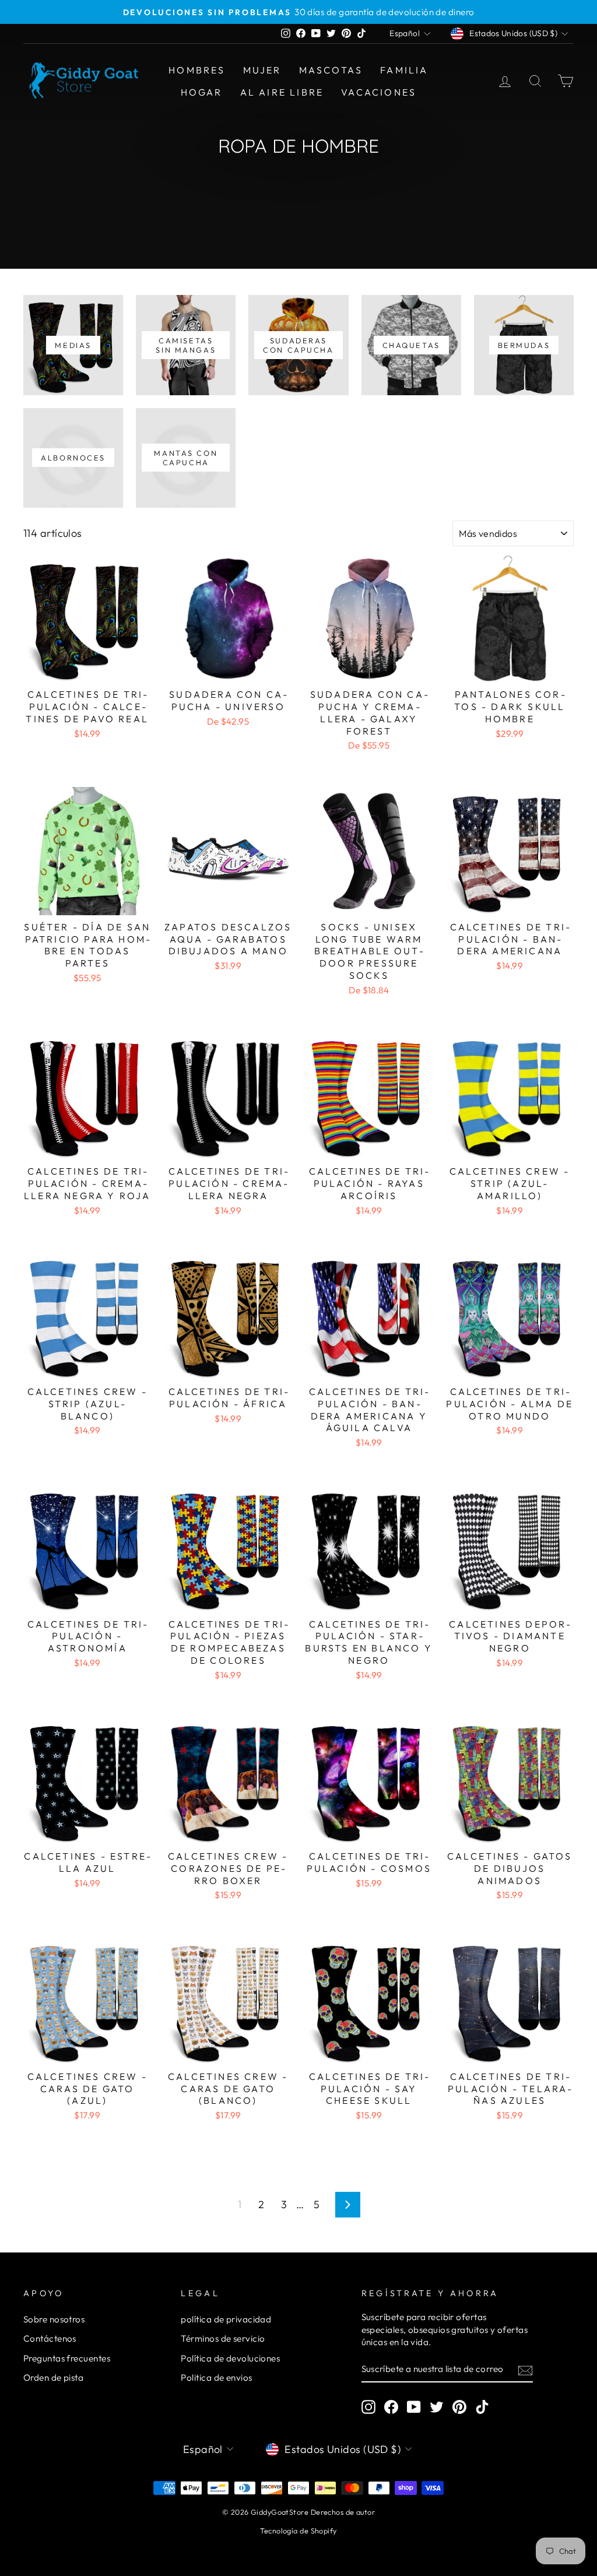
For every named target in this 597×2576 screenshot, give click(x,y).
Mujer (262, 70)
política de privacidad (226, 2319)
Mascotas (331, 70)
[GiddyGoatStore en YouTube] (414, 2407)
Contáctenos (50, 2338)
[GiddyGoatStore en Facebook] (391, 2407)
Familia (404, 70)
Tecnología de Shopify (298, 2531)
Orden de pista (53, 2378)
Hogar (202, 92)
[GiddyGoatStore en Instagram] (368, 2407)
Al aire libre (282, 92)
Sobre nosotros (54, 2319)
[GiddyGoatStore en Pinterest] (459, 2407)
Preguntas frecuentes (67, 2358)
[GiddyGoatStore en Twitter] (437, 2407)
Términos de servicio (223, 2338)
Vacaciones (379, 92)
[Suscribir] (525, 2370)
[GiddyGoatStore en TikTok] (482, 2407)
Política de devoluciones (230, 2358)
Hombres (197, 70)
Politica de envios (216, 2378)
